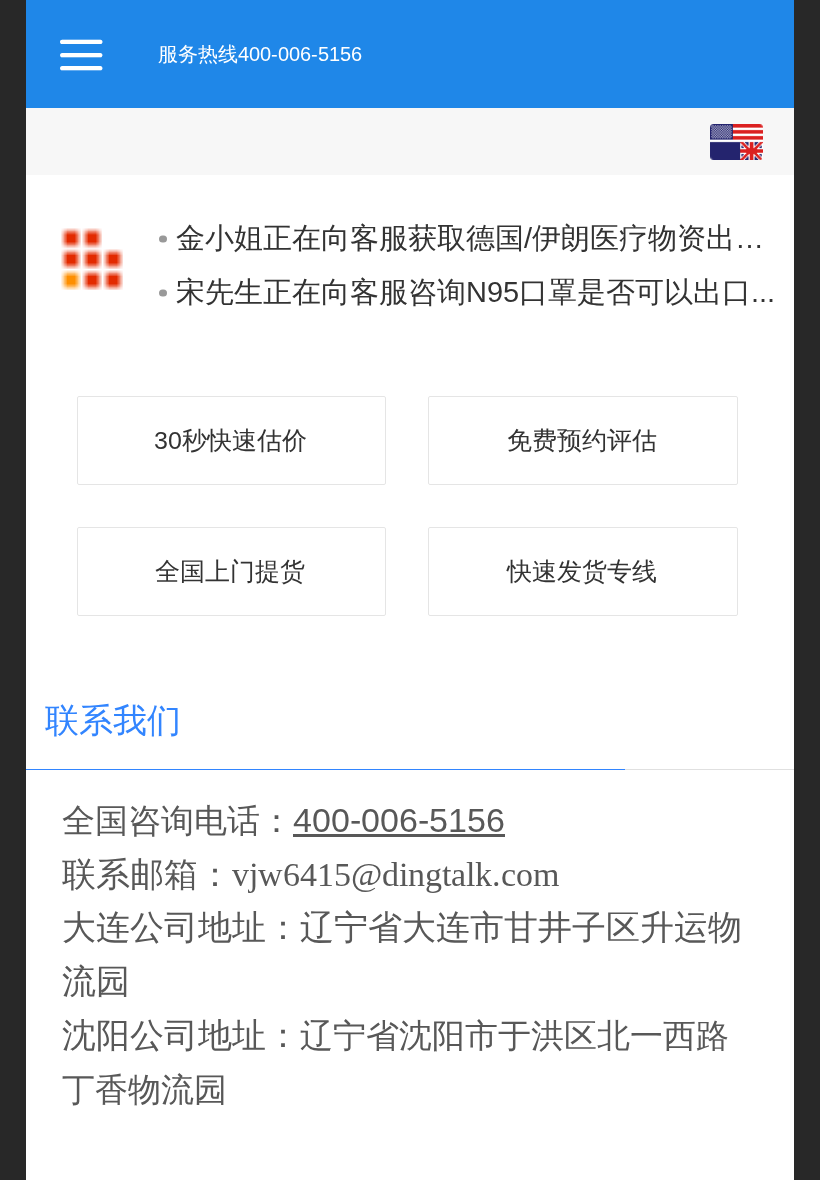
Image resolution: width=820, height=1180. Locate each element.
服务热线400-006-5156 (260, 54)
